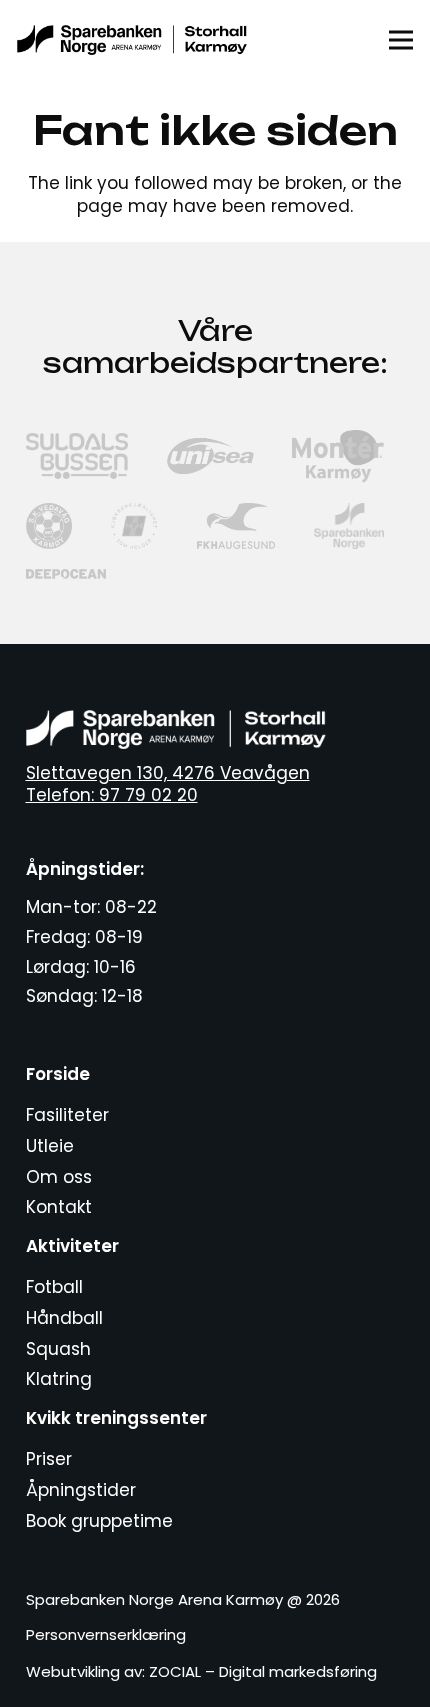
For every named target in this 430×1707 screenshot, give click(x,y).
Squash (58, 1349)
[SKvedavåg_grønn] (49, 526)
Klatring (59, 1379)
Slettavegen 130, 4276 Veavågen (168, 773)
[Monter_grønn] (338, 456)
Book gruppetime (99, 1521)
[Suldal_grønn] (77, 456)
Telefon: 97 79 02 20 (112, 795)
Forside (58, 1074)
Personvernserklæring (106, 1634)
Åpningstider (81, 1490)
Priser (49, 1459)
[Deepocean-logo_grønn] (66, 574)
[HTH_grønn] (134, 526)
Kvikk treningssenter (116, 1418)
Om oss (59, 1177)
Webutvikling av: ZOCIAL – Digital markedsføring (201, 1671)
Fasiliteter (67, 1115)
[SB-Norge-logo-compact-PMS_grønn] (349, 526)
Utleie (50, 1146)
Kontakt (59, 1207)
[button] (400, 40)
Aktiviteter (72, 1246)
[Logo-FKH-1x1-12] (236, 526)
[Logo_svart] (132, 40)
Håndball (64, 1318)
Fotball (54, 1287)
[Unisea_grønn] (210, 456)
